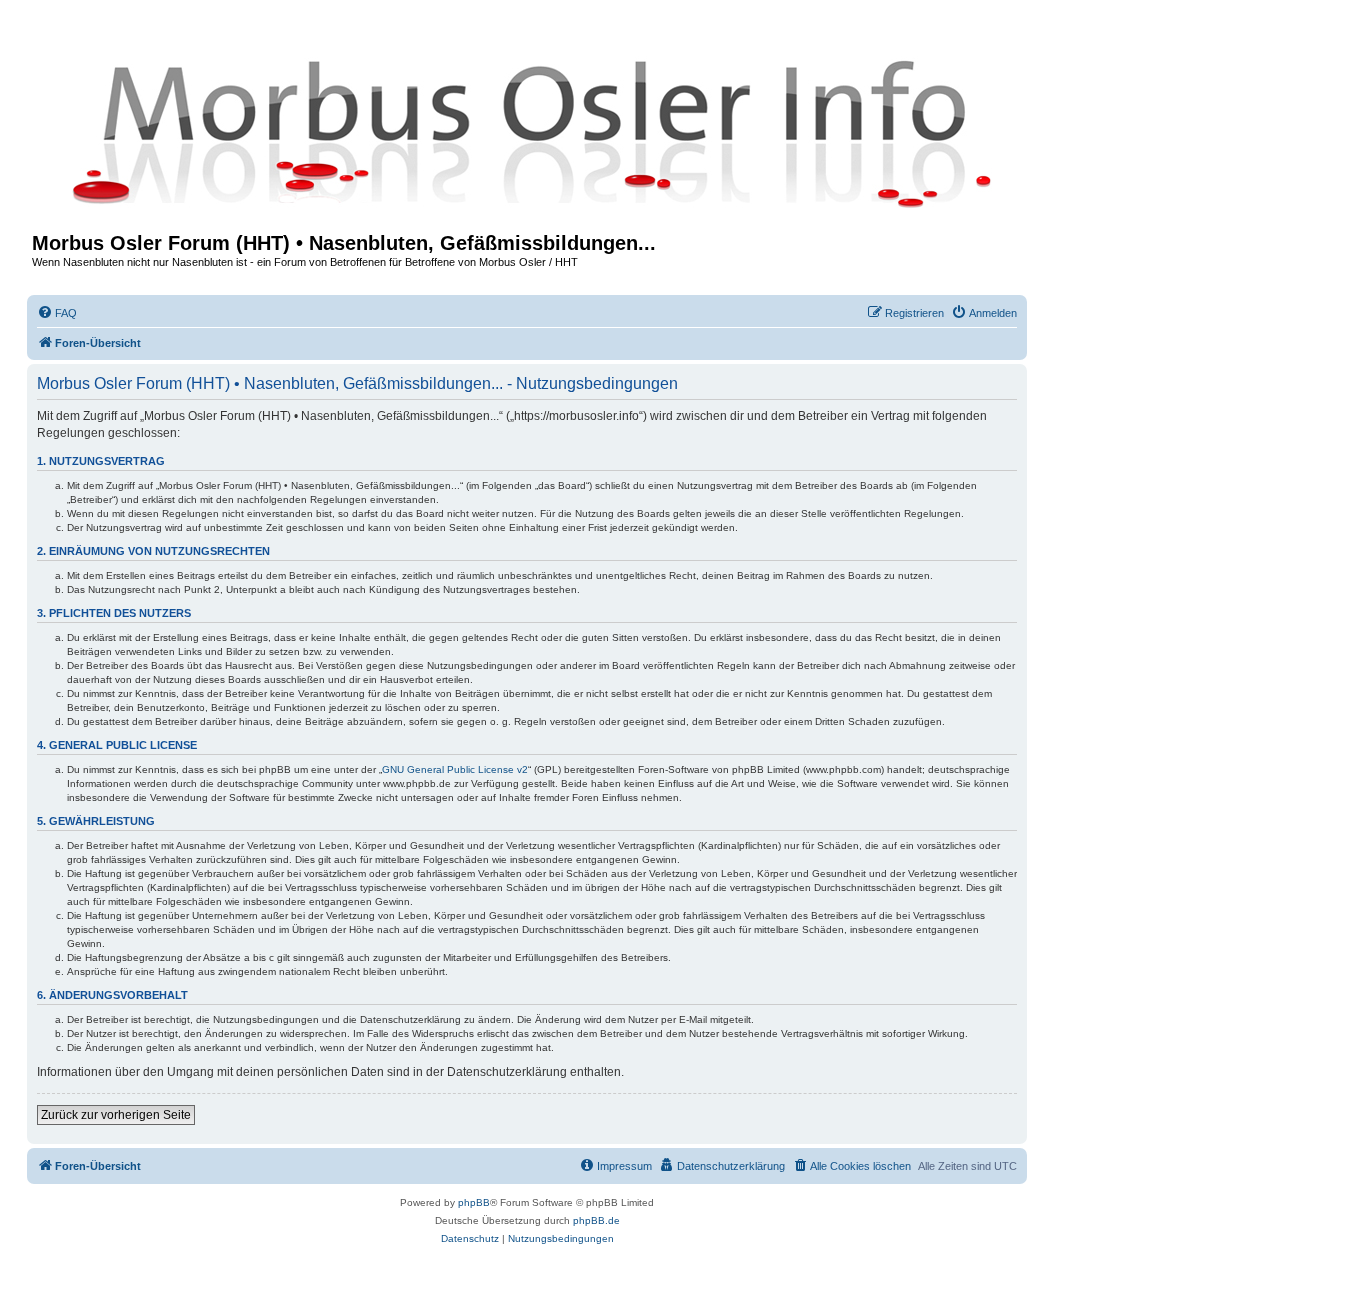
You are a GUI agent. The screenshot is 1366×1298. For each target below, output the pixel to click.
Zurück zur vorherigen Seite (116, 1115)
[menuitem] (57, 313)
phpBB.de (596, 1220)
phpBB (474, 1202)
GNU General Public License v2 (455, 769)
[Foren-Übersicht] (527, 132)
